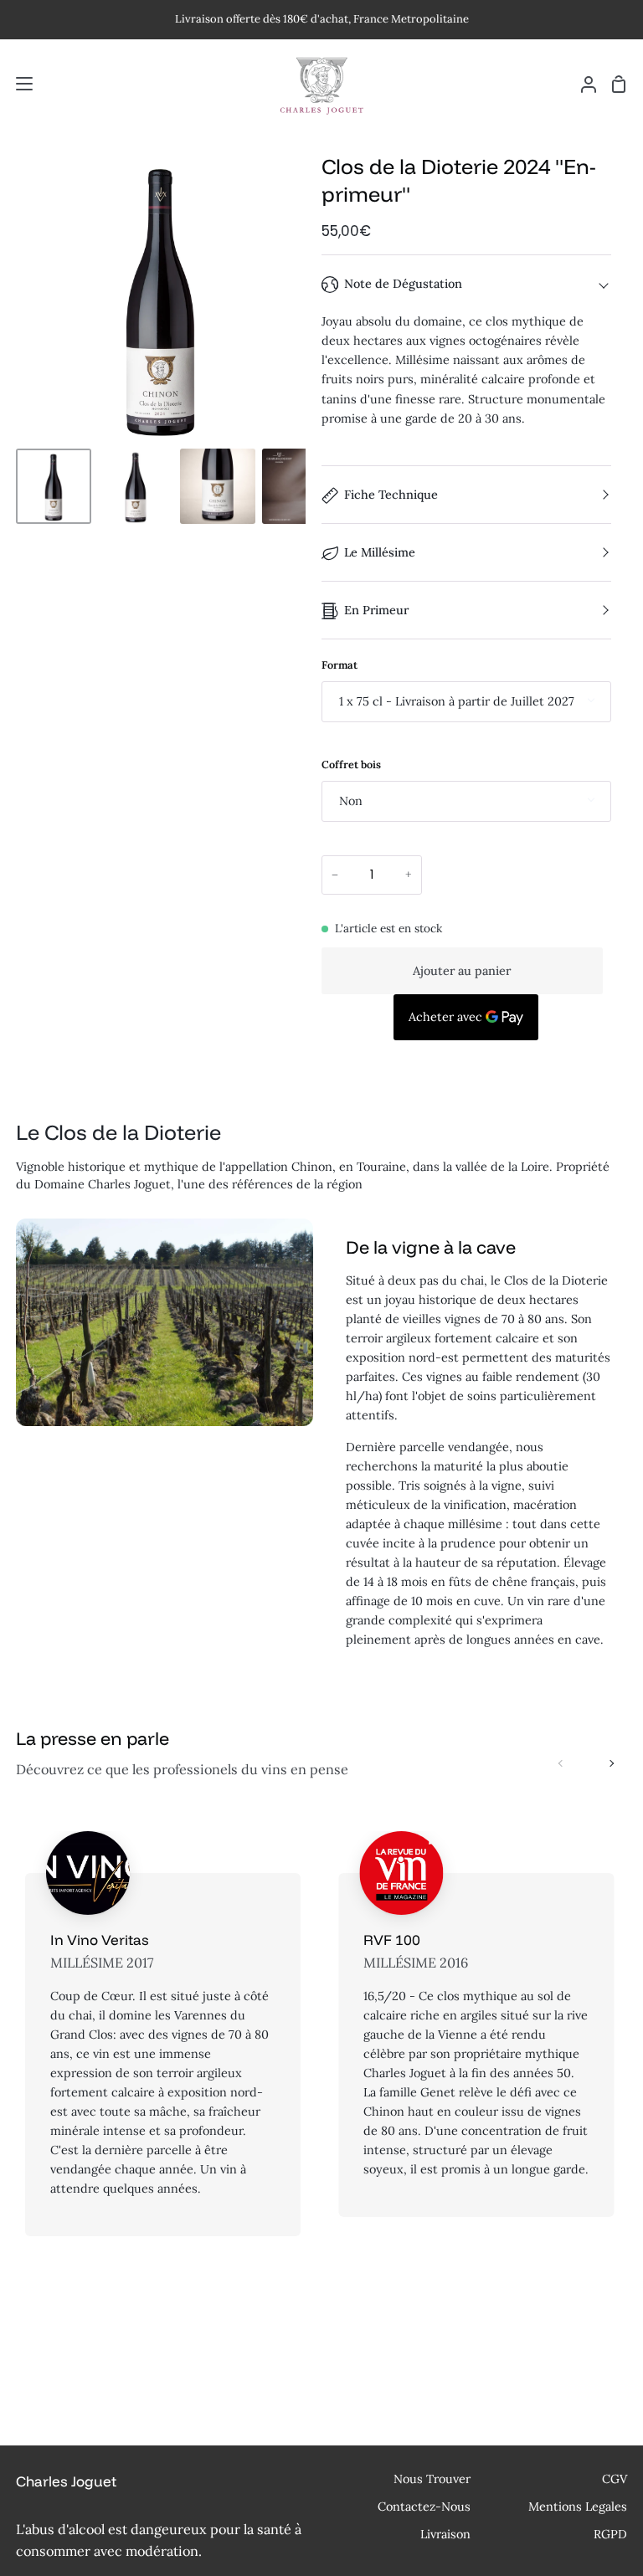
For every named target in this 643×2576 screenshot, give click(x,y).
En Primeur (376, 610)
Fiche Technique (391, 495)
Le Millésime (380, 552)
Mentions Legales (578, 2507)
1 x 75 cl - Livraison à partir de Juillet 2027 (457, 701)
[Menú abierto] (17, 84)
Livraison (445, 2534)
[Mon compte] (582, 84)
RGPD (610, 2534)
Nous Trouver (432, 2479)
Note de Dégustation (403, 284)
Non (351, 801)
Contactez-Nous (424, 2507)
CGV (615, 2479)
